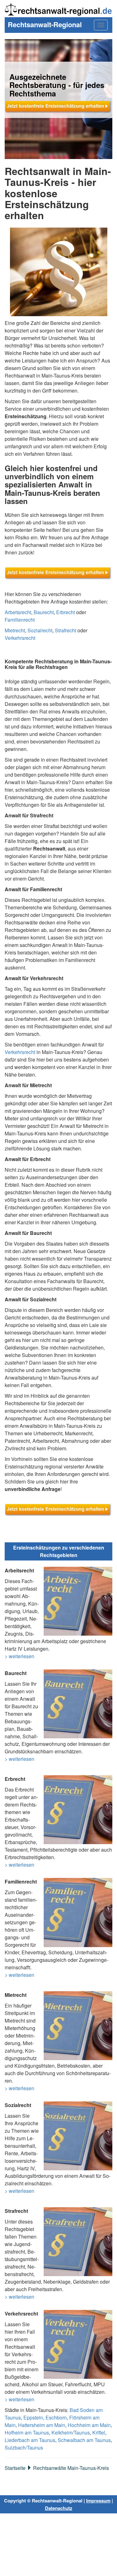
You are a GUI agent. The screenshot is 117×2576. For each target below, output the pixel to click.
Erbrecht (66, 612)
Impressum (98, 2501)
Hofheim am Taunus (27, 2432)
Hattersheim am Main (42, 2425)
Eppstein (33, 2417)
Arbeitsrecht (18, 612)
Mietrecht (15, 630)
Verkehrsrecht (20, 638)
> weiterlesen (19, 1656)
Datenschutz (59, 2508)
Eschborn (56, 2417)
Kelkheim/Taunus (71, 2432)
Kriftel (99, 2432)
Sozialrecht (40, 630)
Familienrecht (20, 620)
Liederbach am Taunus (30, 2440)
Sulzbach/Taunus (24, 2447)
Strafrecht (66, 630)
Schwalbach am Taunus (84, 2440)
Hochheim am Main (89, 2425)
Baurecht (44, 612)
